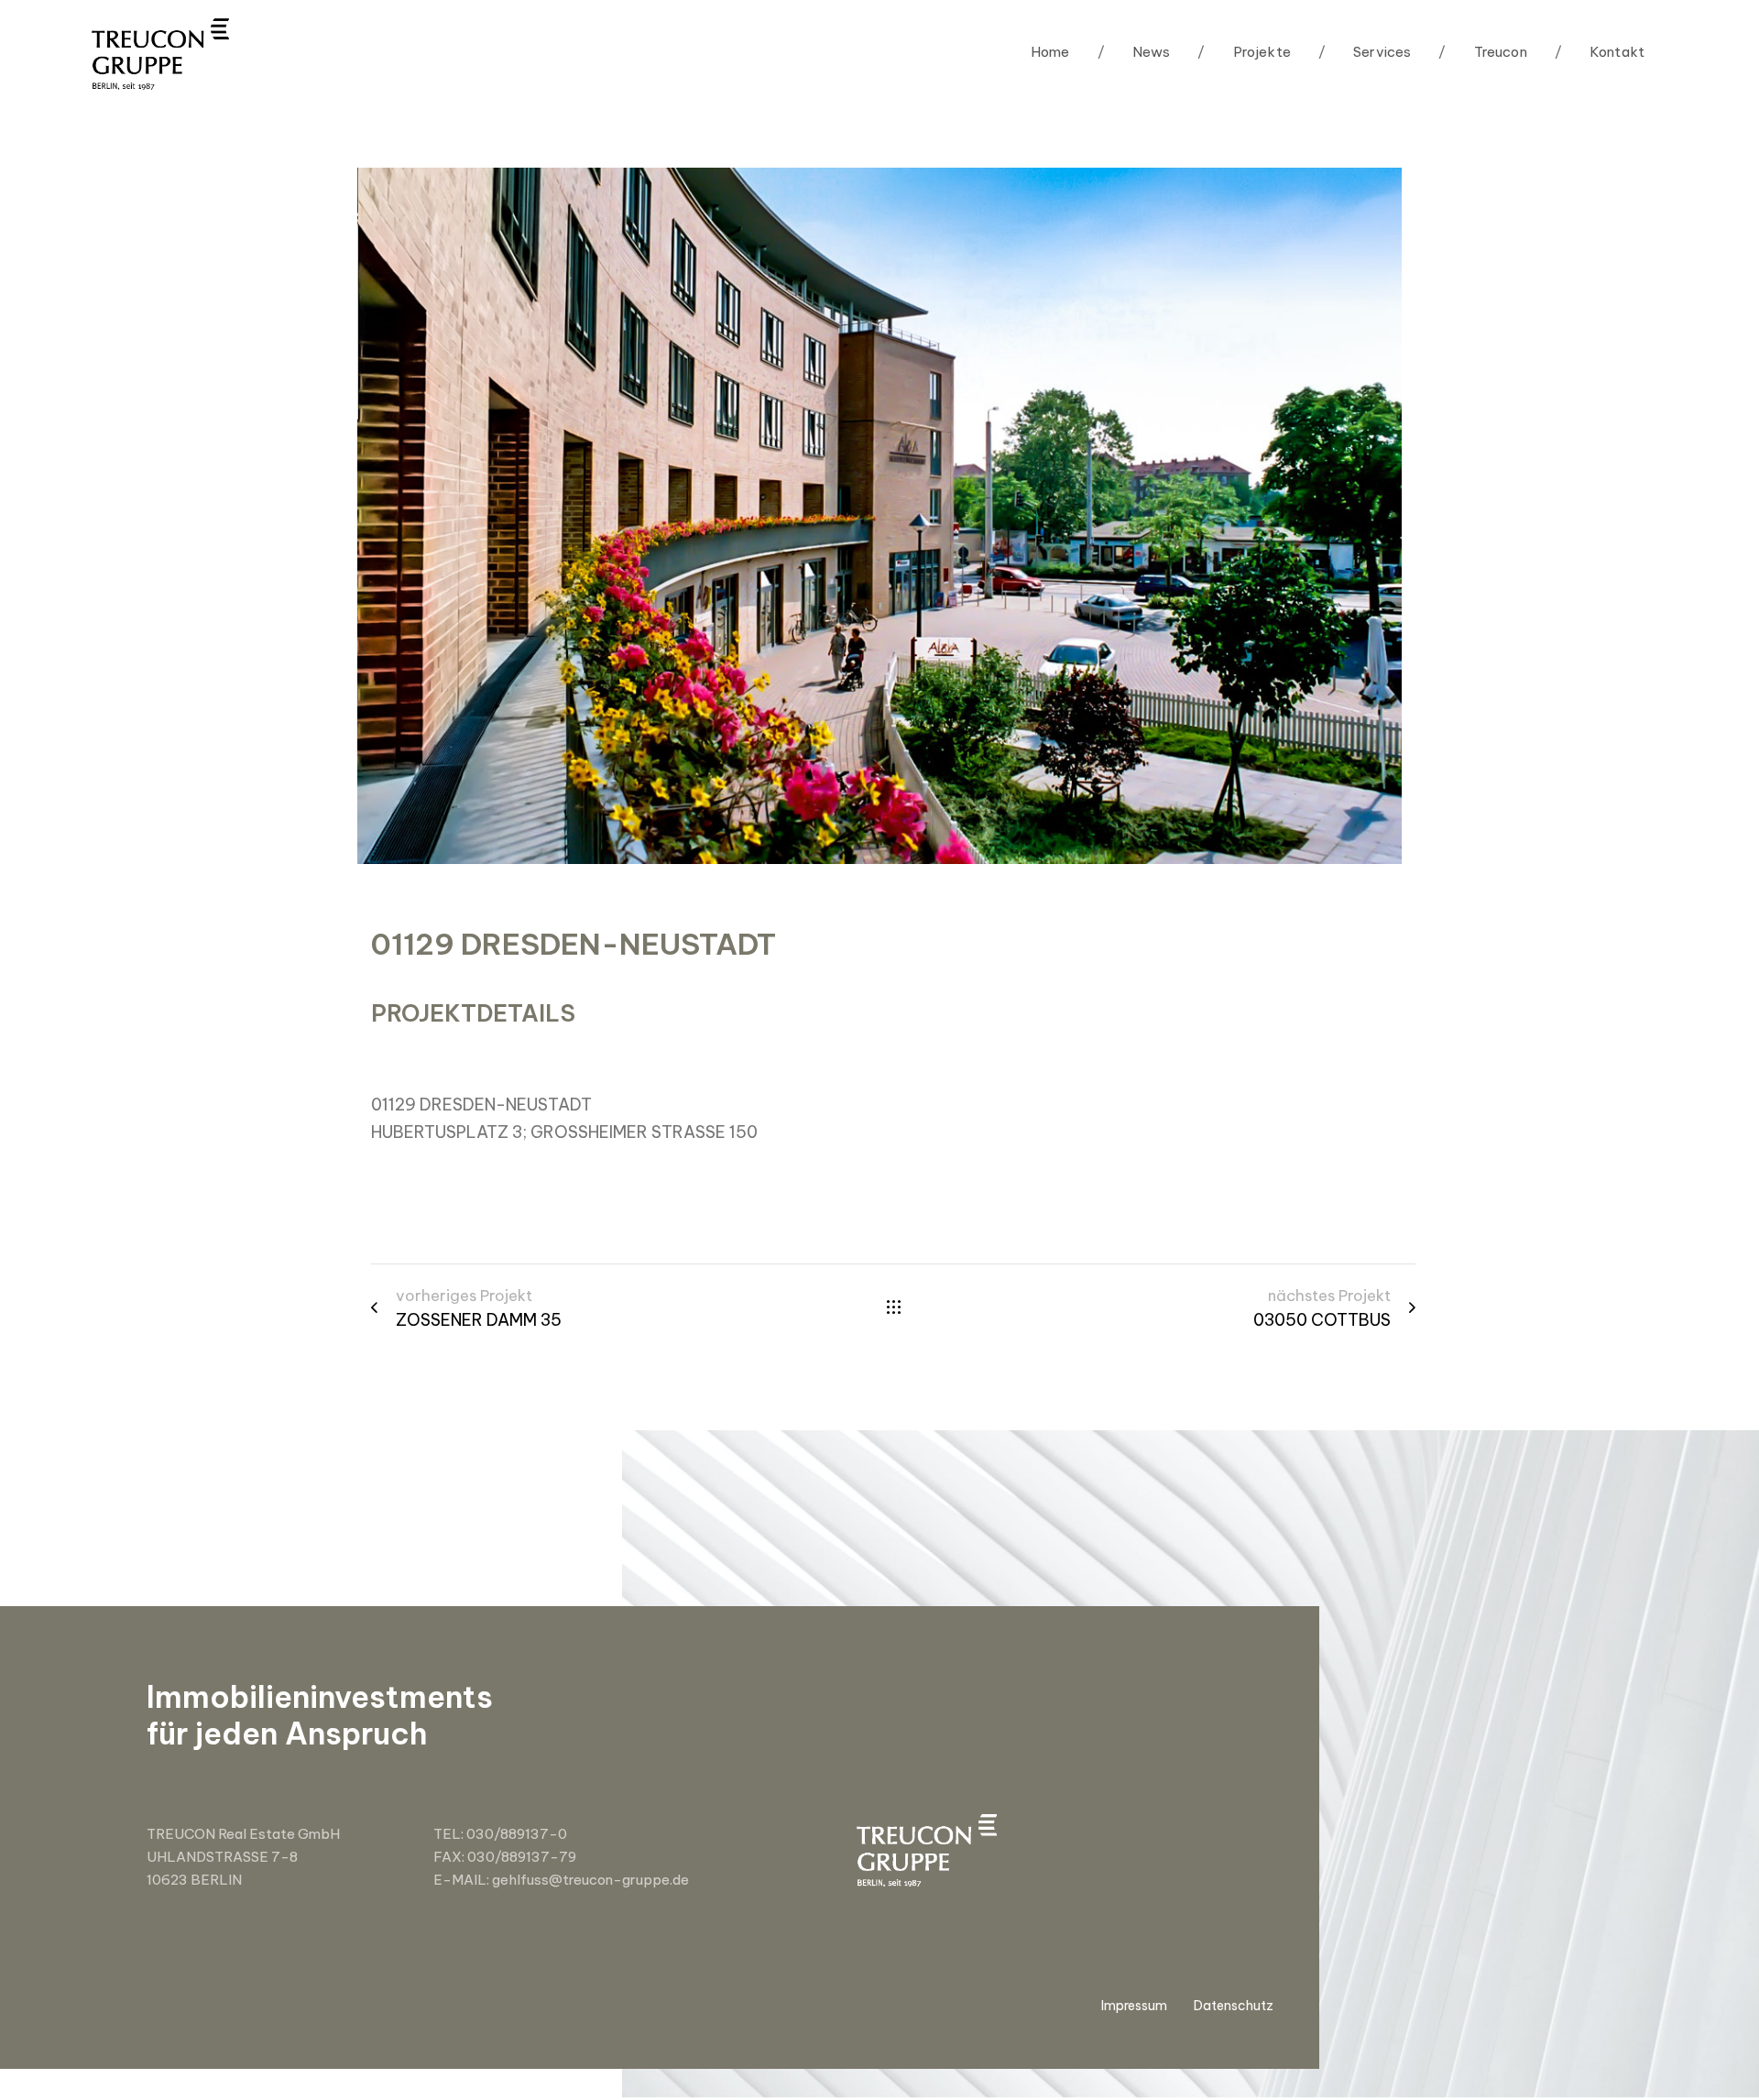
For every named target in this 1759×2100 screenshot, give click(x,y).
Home (1050, 52)
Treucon (1482, 52)
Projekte (1244, 52)
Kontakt (1600, 52)
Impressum (1134, 2006)
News (1134, 52)
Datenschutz (1234, 2006)
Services (1365, 52)
